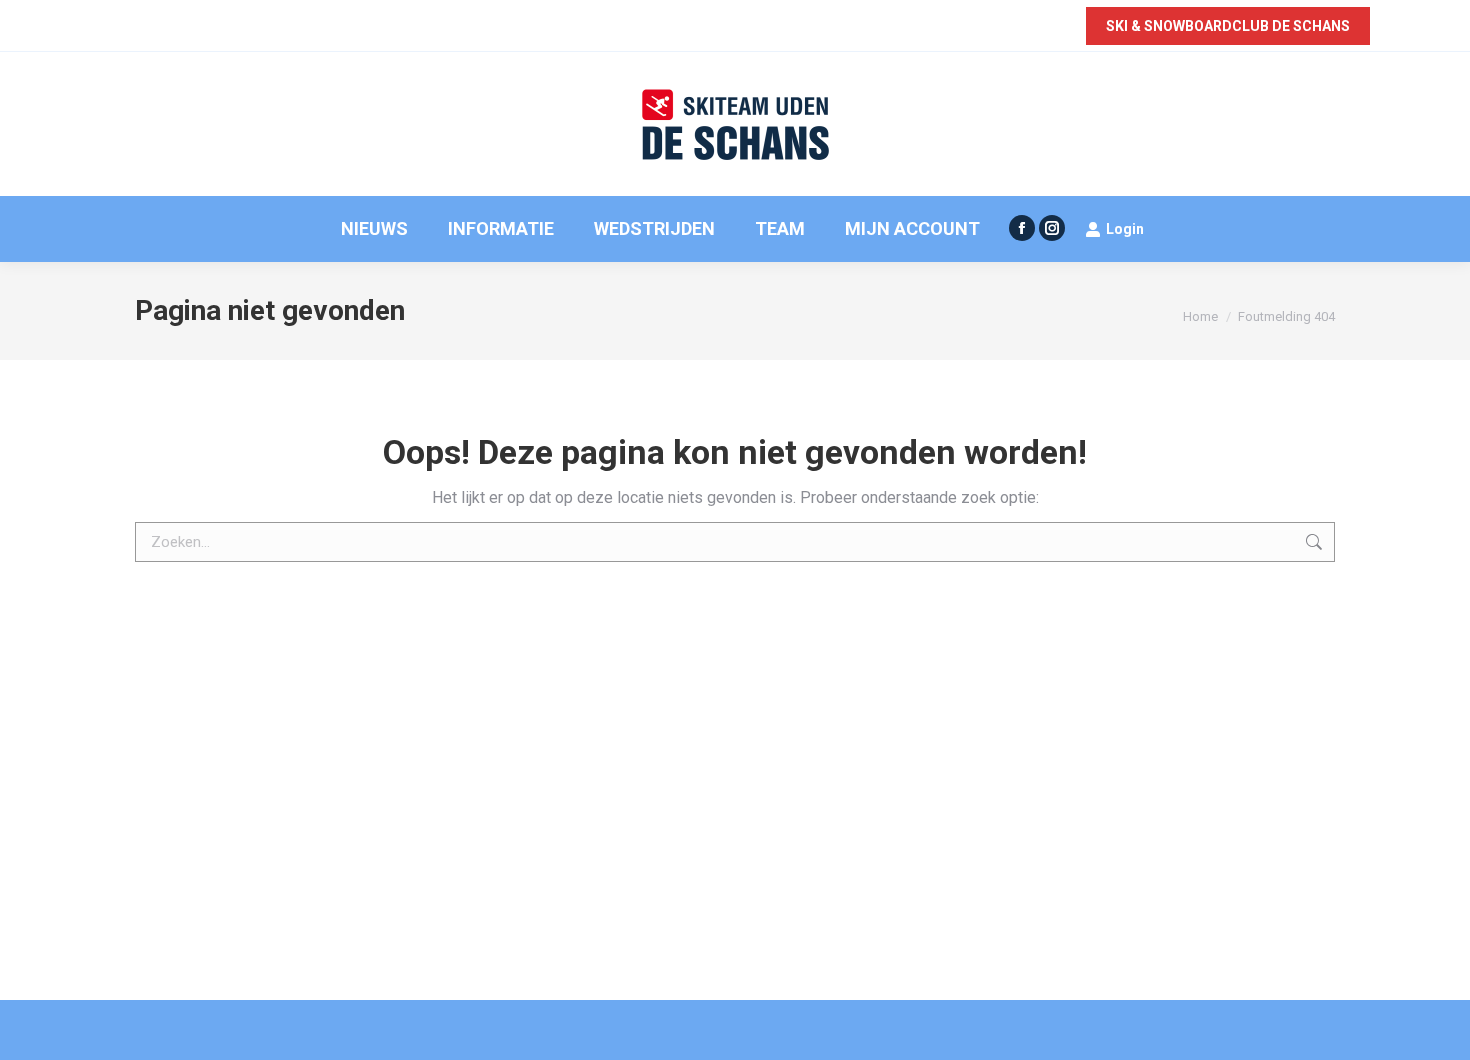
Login (1125, 229)
